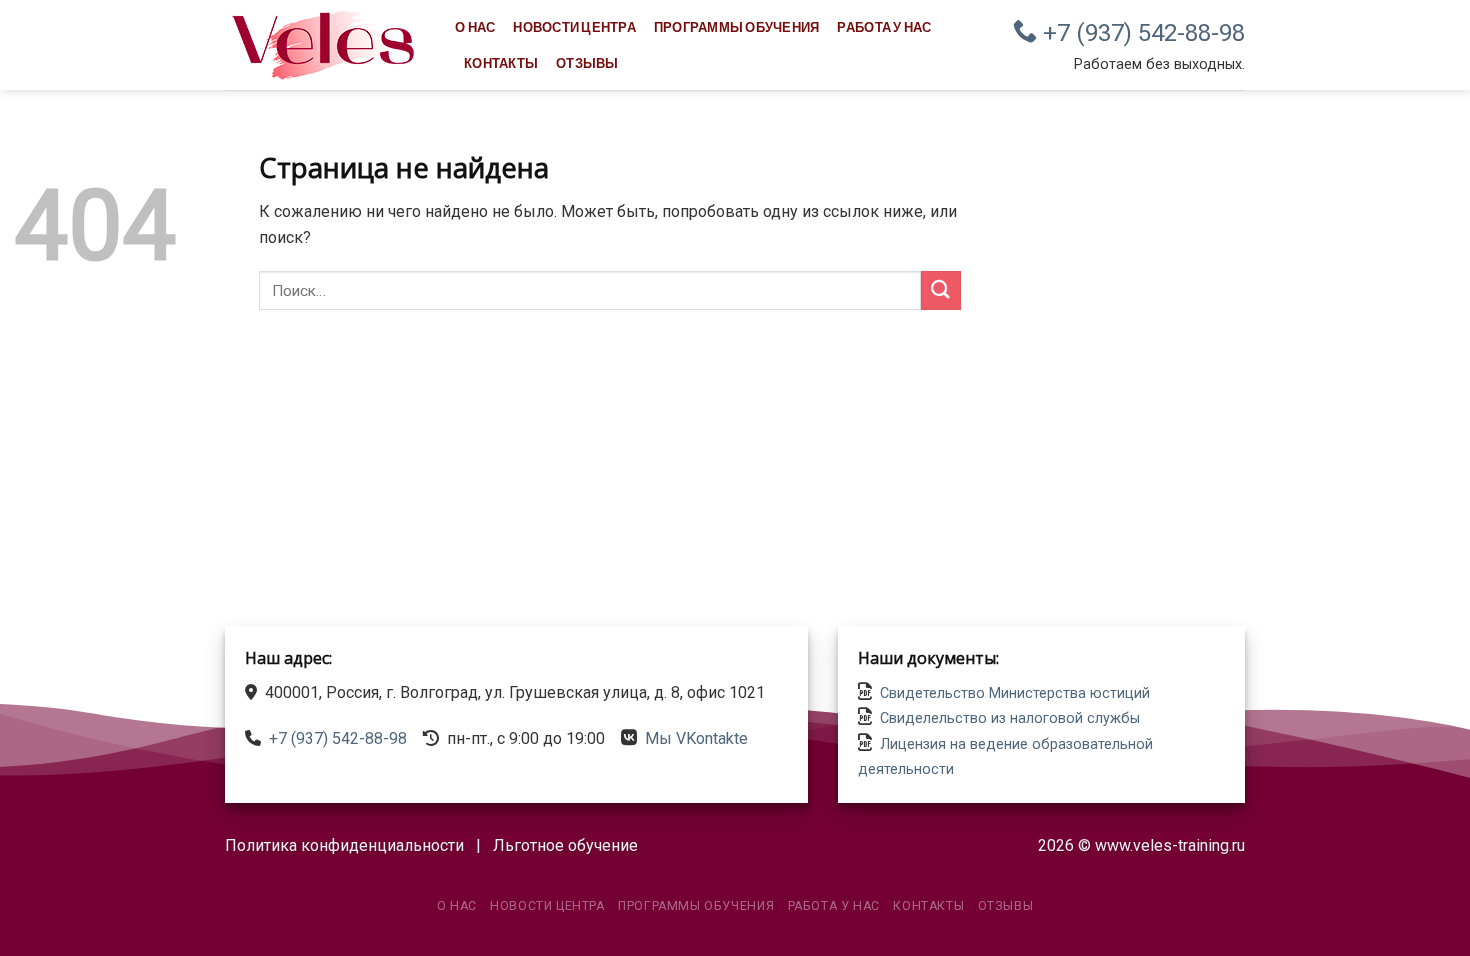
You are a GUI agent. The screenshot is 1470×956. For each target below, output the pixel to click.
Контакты (501, 63)
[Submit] (941, 290)
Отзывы (587, 63)
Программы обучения (737, 27)
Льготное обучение (565, 845)
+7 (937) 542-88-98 (1141, 33)
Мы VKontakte (696, 738)
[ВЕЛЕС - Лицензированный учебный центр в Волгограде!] (325, 45)
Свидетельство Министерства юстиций (1015, 693)
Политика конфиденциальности (344, 845)
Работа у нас (884, 27)
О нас (475, 27)
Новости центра (574, 27)
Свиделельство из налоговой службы (1010, 718)
